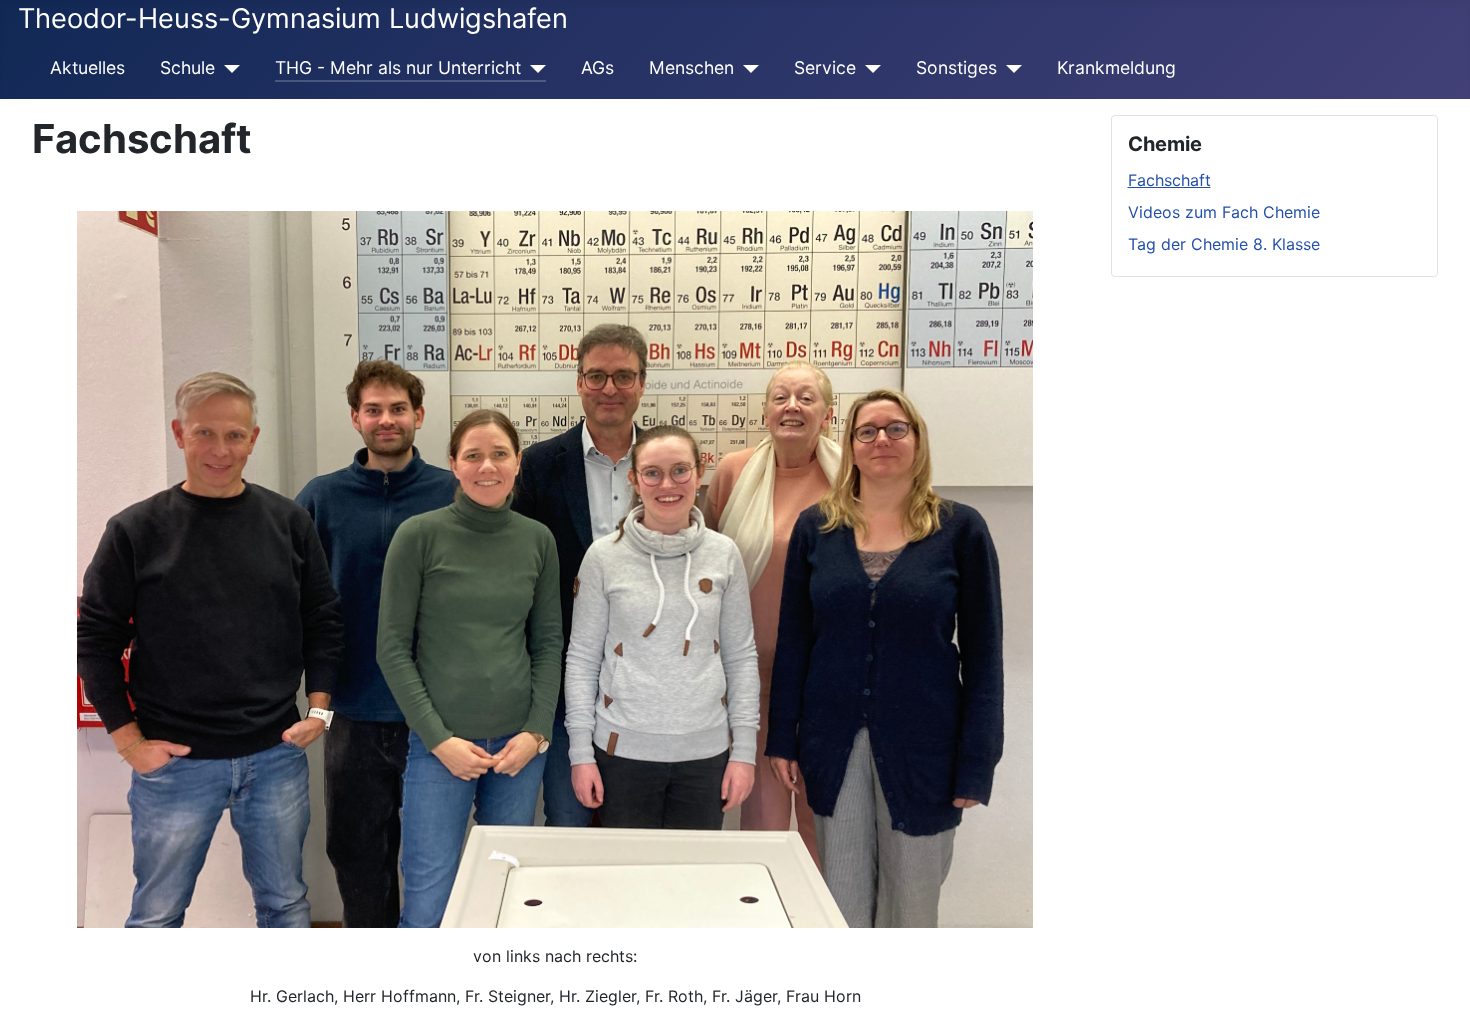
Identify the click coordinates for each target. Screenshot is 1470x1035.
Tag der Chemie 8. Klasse (1224, 244)
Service (825, 67)
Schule (187, 67)
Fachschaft (1169, 180)
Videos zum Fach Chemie (1224, 212)
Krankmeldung (1116, 67)
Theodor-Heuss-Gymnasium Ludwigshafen (293, 18)
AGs (597, 67)
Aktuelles (87, 67)
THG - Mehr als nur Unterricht (398, 67)
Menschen (691, 67)
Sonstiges (956, 67)
